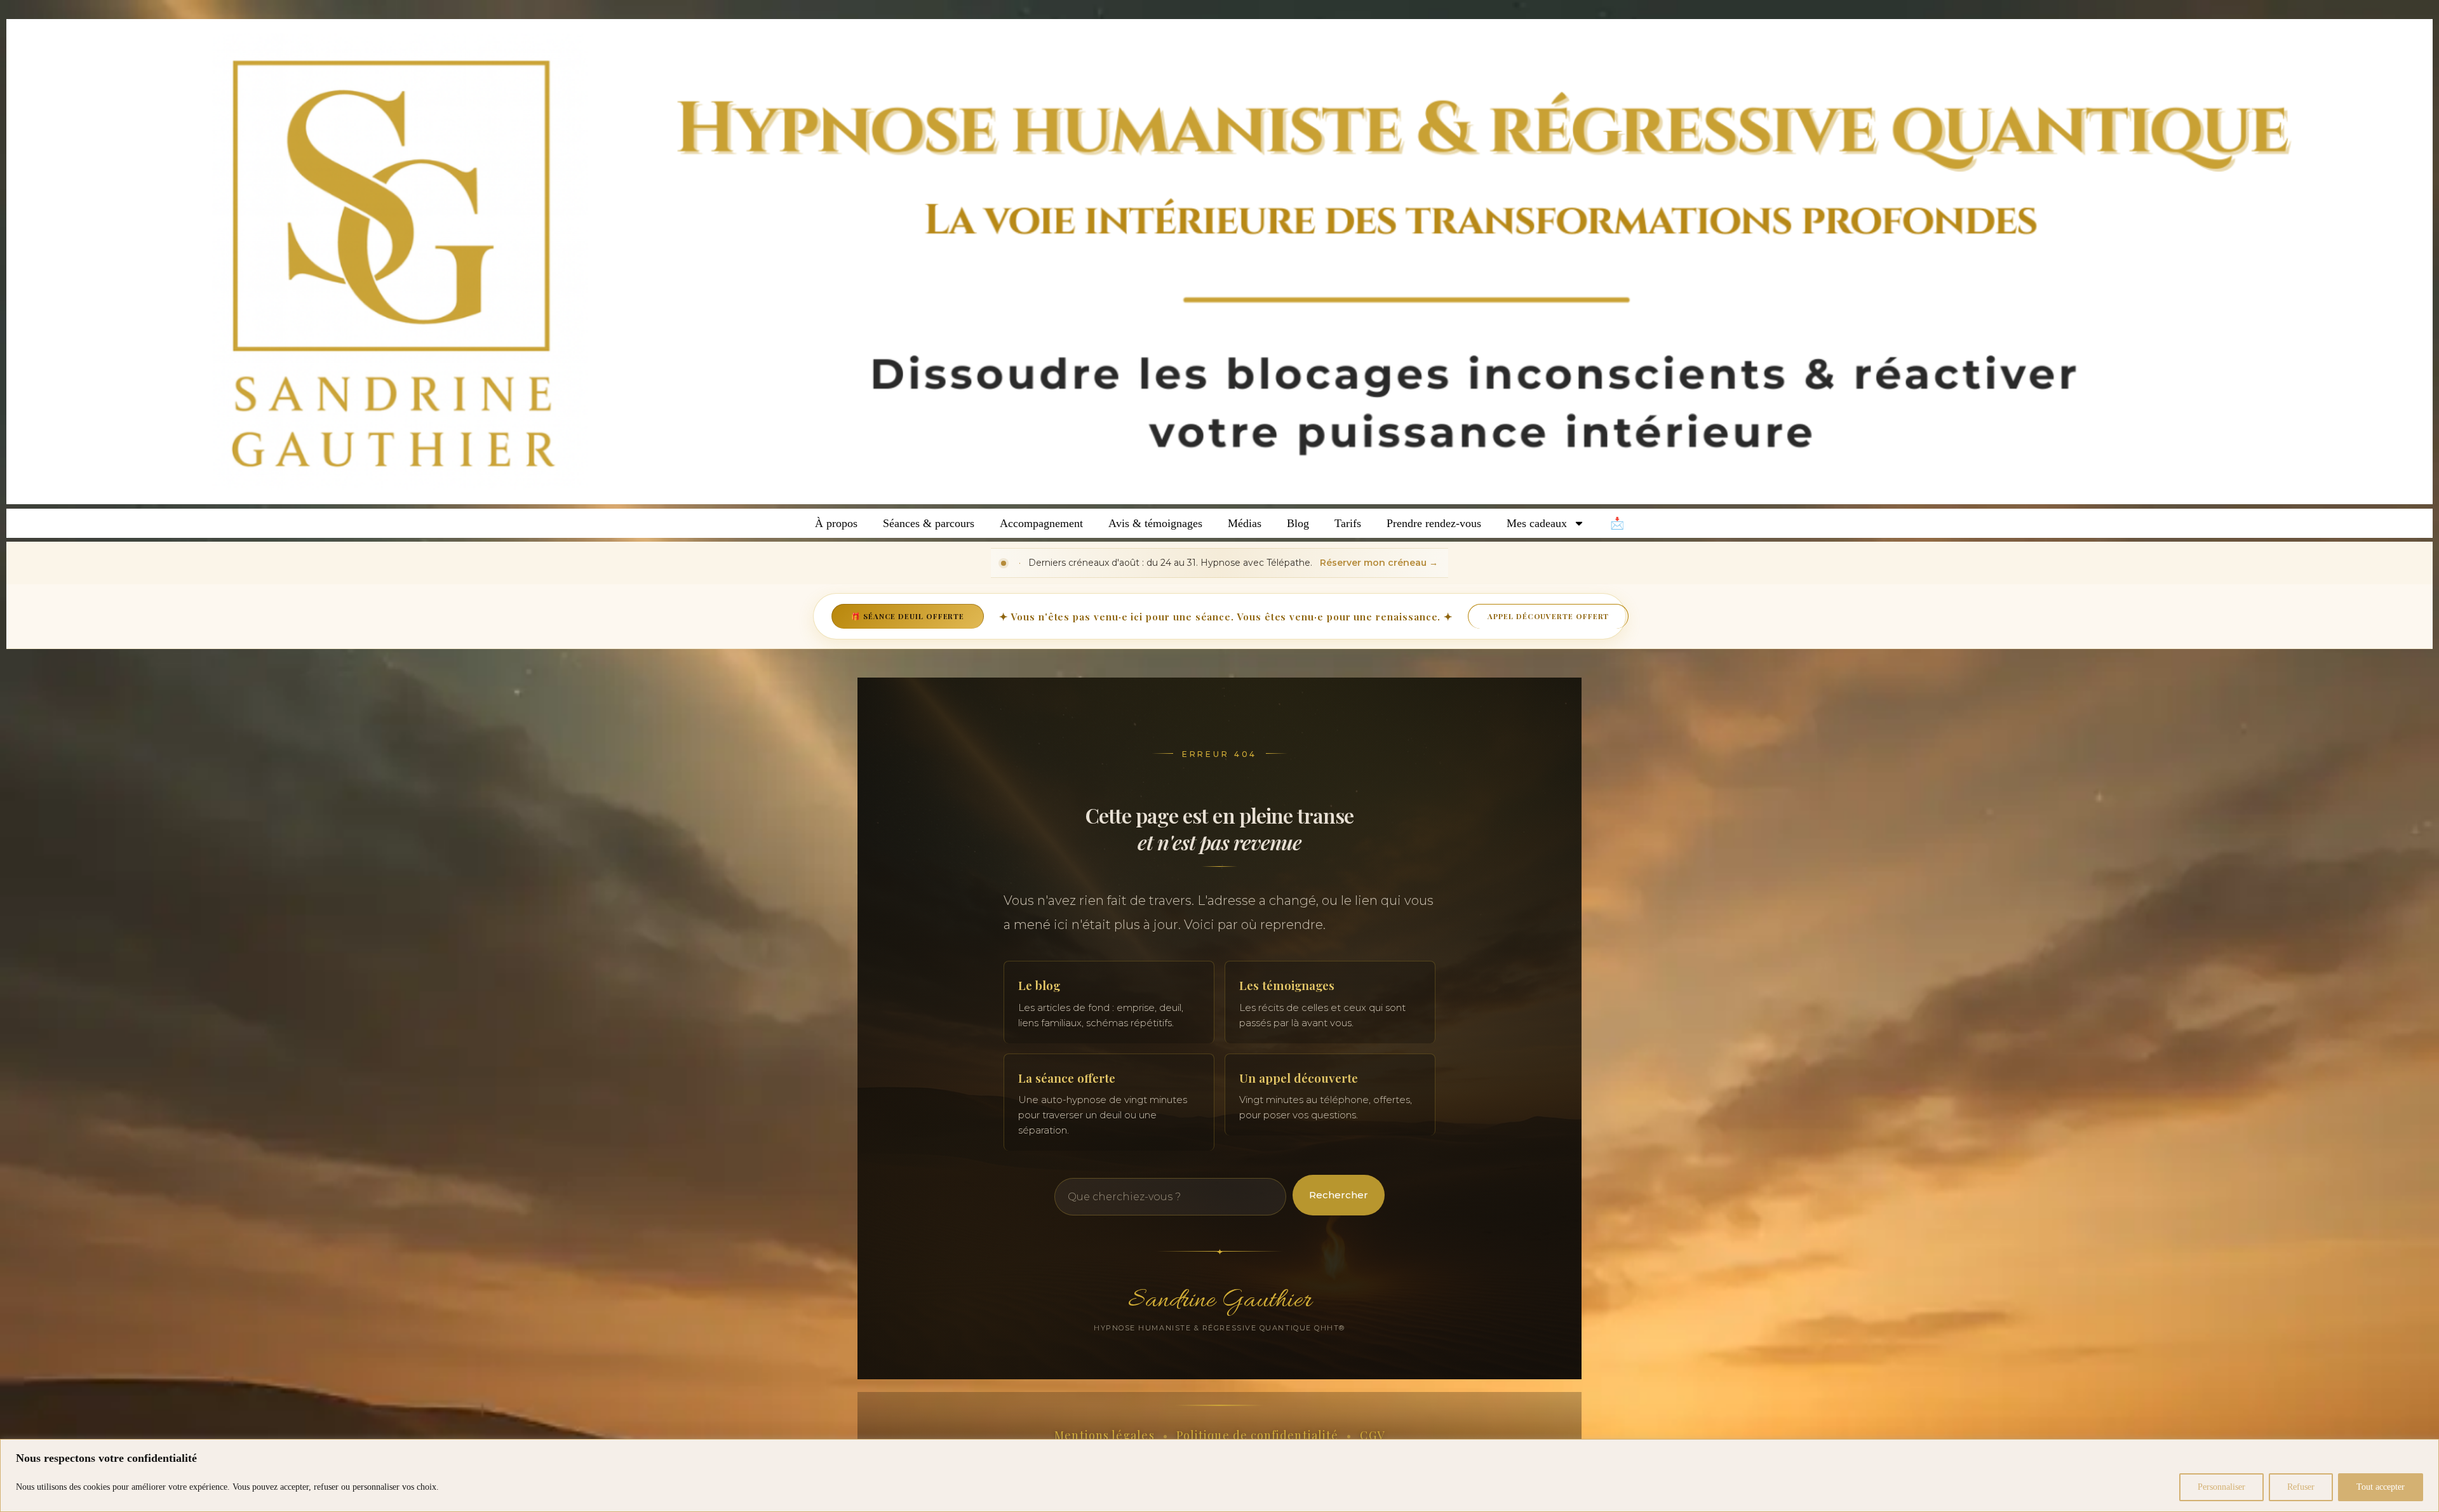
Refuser (2301, 1487)
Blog (1298, 523)
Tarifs (1348, 523)
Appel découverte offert (1548, 616)
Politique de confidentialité (1257, 1435)
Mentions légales (1104, 1435)
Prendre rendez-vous (1434, 523)
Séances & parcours (929, 523)
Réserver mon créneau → (1379, 563)
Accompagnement (1041, 523)
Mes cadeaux (1537, 523)
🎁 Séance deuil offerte (908, 616)
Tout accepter (2381, 1487)
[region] (1219, 1475)
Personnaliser (2221, 1487)
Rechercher (1339, 1195)
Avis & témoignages (1155, 523)
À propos (836, 523)
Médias (1245, 523)
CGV (1372, 1435)
